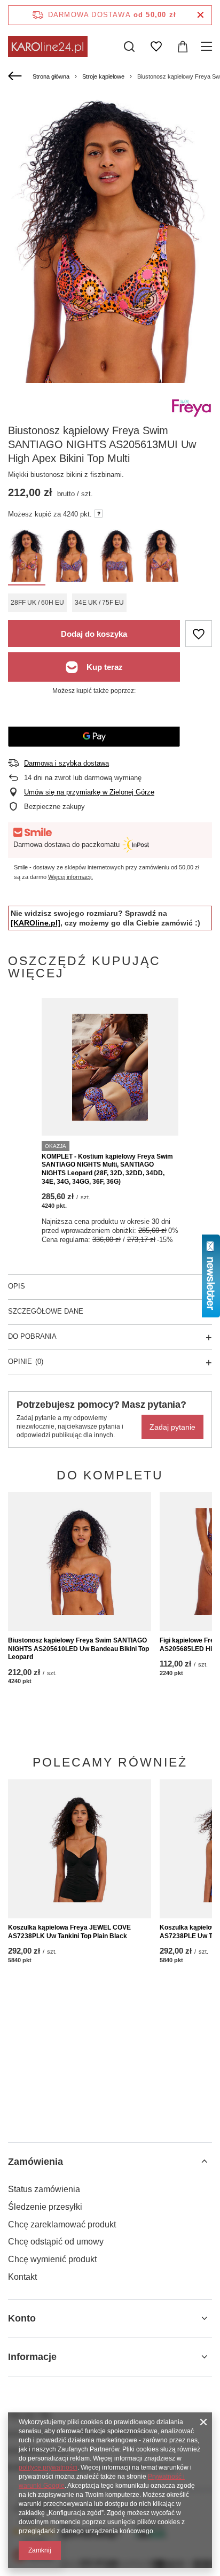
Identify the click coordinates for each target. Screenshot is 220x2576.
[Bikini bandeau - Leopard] (116, 557)
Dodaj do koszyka (94, 634)
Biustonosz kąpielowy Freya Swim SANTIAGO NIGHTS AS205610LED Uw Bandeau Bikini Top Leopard (78, 1649)
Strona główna (51, 76)
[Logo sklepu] (48, 47)
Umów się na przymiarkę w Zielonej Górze (89, 792)
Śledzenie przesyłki (45, 2207)
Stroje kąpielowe (103, 76)
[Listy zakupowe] (156, 47)
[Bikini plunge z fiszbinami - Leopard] (72, 557)
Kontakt (22, 2277)
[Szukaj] (129, 47)
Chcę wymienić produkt (52, 2259)
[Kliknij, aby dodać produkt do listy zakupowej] (199, 634)
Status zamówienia (44, 2189)
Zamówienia (36, 2162)
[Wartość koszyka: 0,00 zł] (183, 47)
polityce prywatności (48, 2467)
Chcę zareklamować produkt (62, 2224)
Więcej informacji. (70, 877)
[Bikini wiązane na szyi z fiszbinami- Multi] (161, 557)
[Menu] (208, 47)
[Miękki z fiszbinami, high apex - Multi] (27, 557)
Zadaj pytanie (172, 1427)
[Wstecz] (16, 76)
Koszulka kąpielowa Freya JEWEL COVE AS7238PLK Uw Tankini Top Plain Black (69, 1932)
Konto (22, 2318)
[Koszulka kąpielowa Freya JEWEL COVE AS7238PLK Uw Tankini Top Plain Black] (80, 1849)
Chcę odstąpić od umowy (56, 2242)
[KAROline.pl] (36, 923)
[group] (110, 240)
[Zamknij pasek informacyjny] (201, 15)
